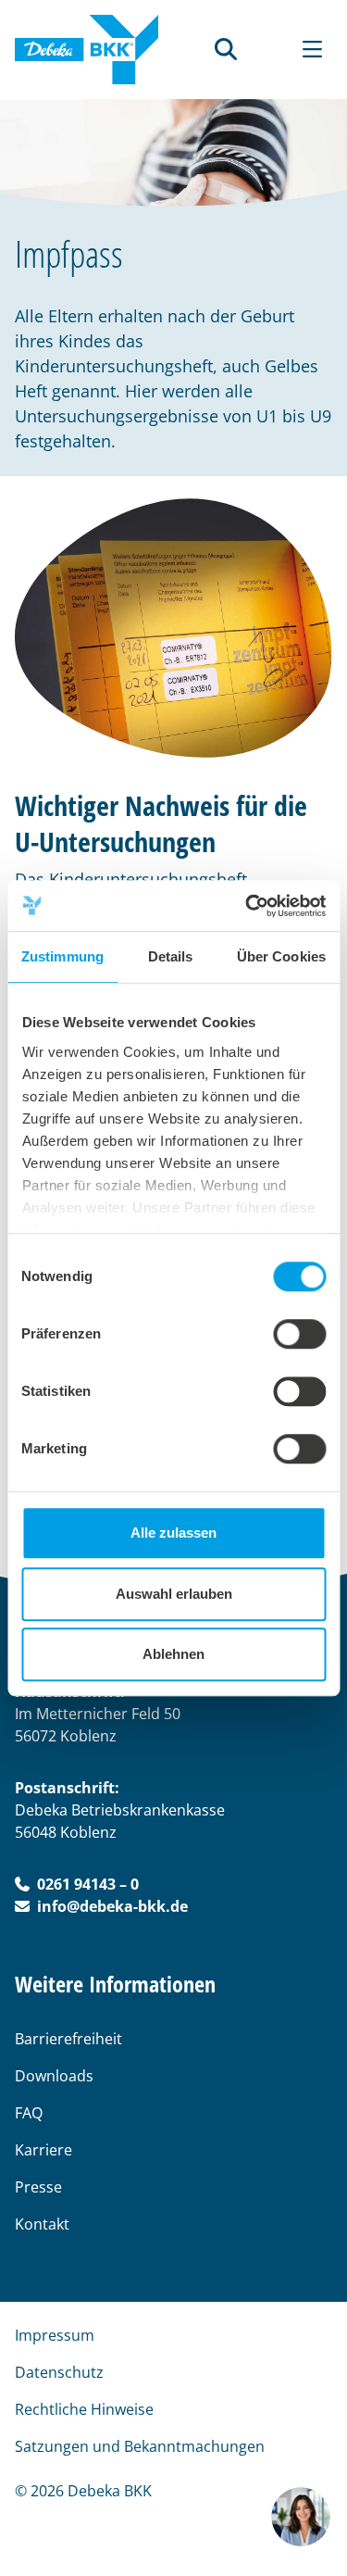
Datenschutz (59, 2372)
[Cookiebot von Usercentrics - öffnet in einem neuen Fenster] (247, 906)
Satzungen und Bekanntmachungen (140, 2446)
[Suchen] (226, 49)
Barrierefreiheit (68, 2039)
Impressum (55, 2335)
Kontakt (42, 2224)
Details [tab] (171, 956)
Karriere (43, 2150)
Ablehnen (173, 1654)
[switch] (299, 1334)
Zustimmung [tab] (62, 956)
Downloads (54, 2076)
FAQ (29, 2113)
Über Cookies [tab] (281, 956)
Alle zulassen (173, 1533)
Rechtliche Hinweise (84, 2409)
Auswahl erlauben (174, 1594)
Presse (38, 2187)
